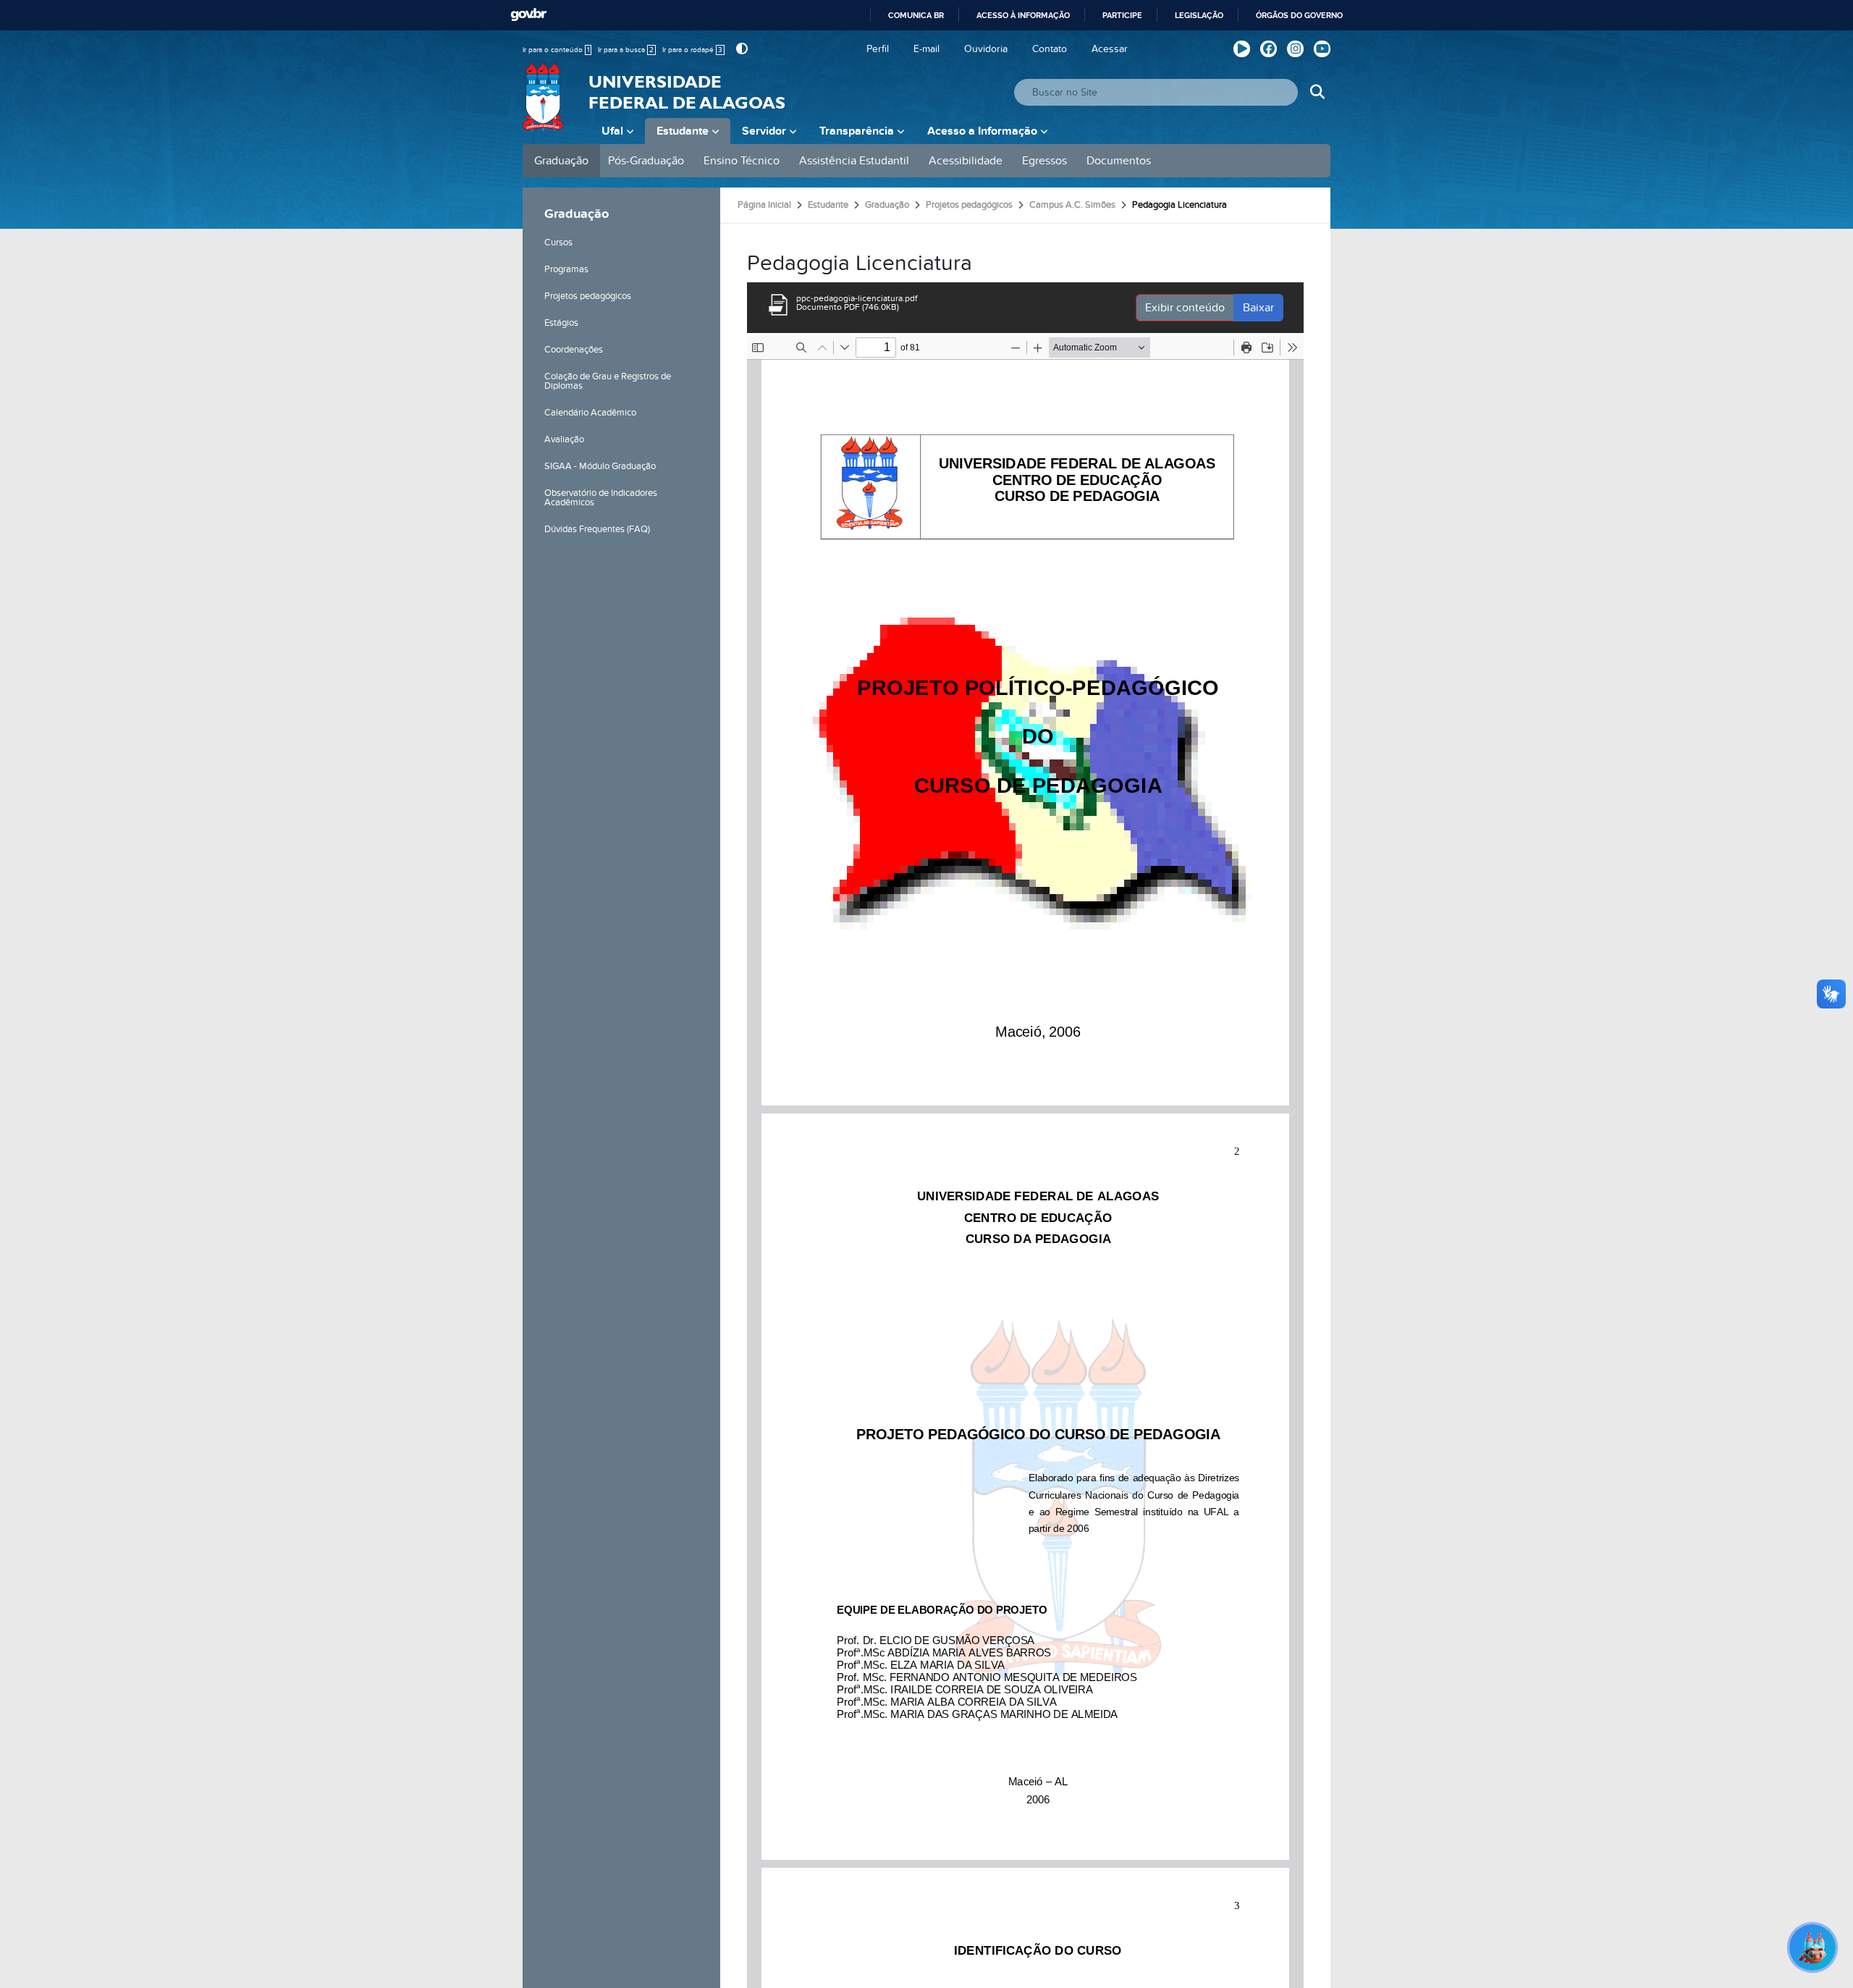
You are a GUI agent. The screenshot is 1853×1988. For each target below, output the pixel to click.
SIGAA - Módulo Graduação (600, 466)
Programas (566, 269)
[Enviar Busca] (1317, 92)
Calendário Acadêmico (590, 413)
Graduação (561, 161)
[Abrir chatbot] (1812, 1947)
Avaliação (564, 439)
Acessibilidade (966, 161)
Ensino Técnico (742, 161)
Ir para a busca (626, 50)
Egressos (1044, 161)
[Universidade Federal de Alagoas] (544, 105)
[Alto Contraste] (740, 49)
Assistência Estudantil (854, 161)
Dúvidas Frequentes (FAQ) (597, 529)
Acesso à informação (1023, 15)
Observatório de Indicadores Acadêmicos (601, 498)
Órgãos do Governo (1299, 15)
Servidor (764, 131)
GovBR (528, 15)
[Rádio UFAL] (1242, 49)
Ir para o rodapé (692, 50)
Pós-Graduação (646, 161)
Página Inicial (764, 205)
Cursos (558, 243)
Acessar (1110, 49)
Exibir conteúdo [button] (1185, 308)
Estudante (683, 131)
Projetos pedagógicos (588, 296)
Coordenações (574, 350)
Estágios (561, 323)
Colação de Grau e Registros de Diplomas (608, 381)
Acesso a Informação (982, 131)
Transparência (857, 131)
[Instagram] (1295, 49)
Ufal (612, 131)
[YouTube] (1322, 49)
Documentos (1119, 161)
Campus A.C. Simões (1072, 205)
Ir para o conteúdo (556, 50)
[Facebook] (1269, 49)
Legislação (1199, 15)
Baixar (1258, 308)
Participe (1122, 15)
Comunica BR (916, 15)
